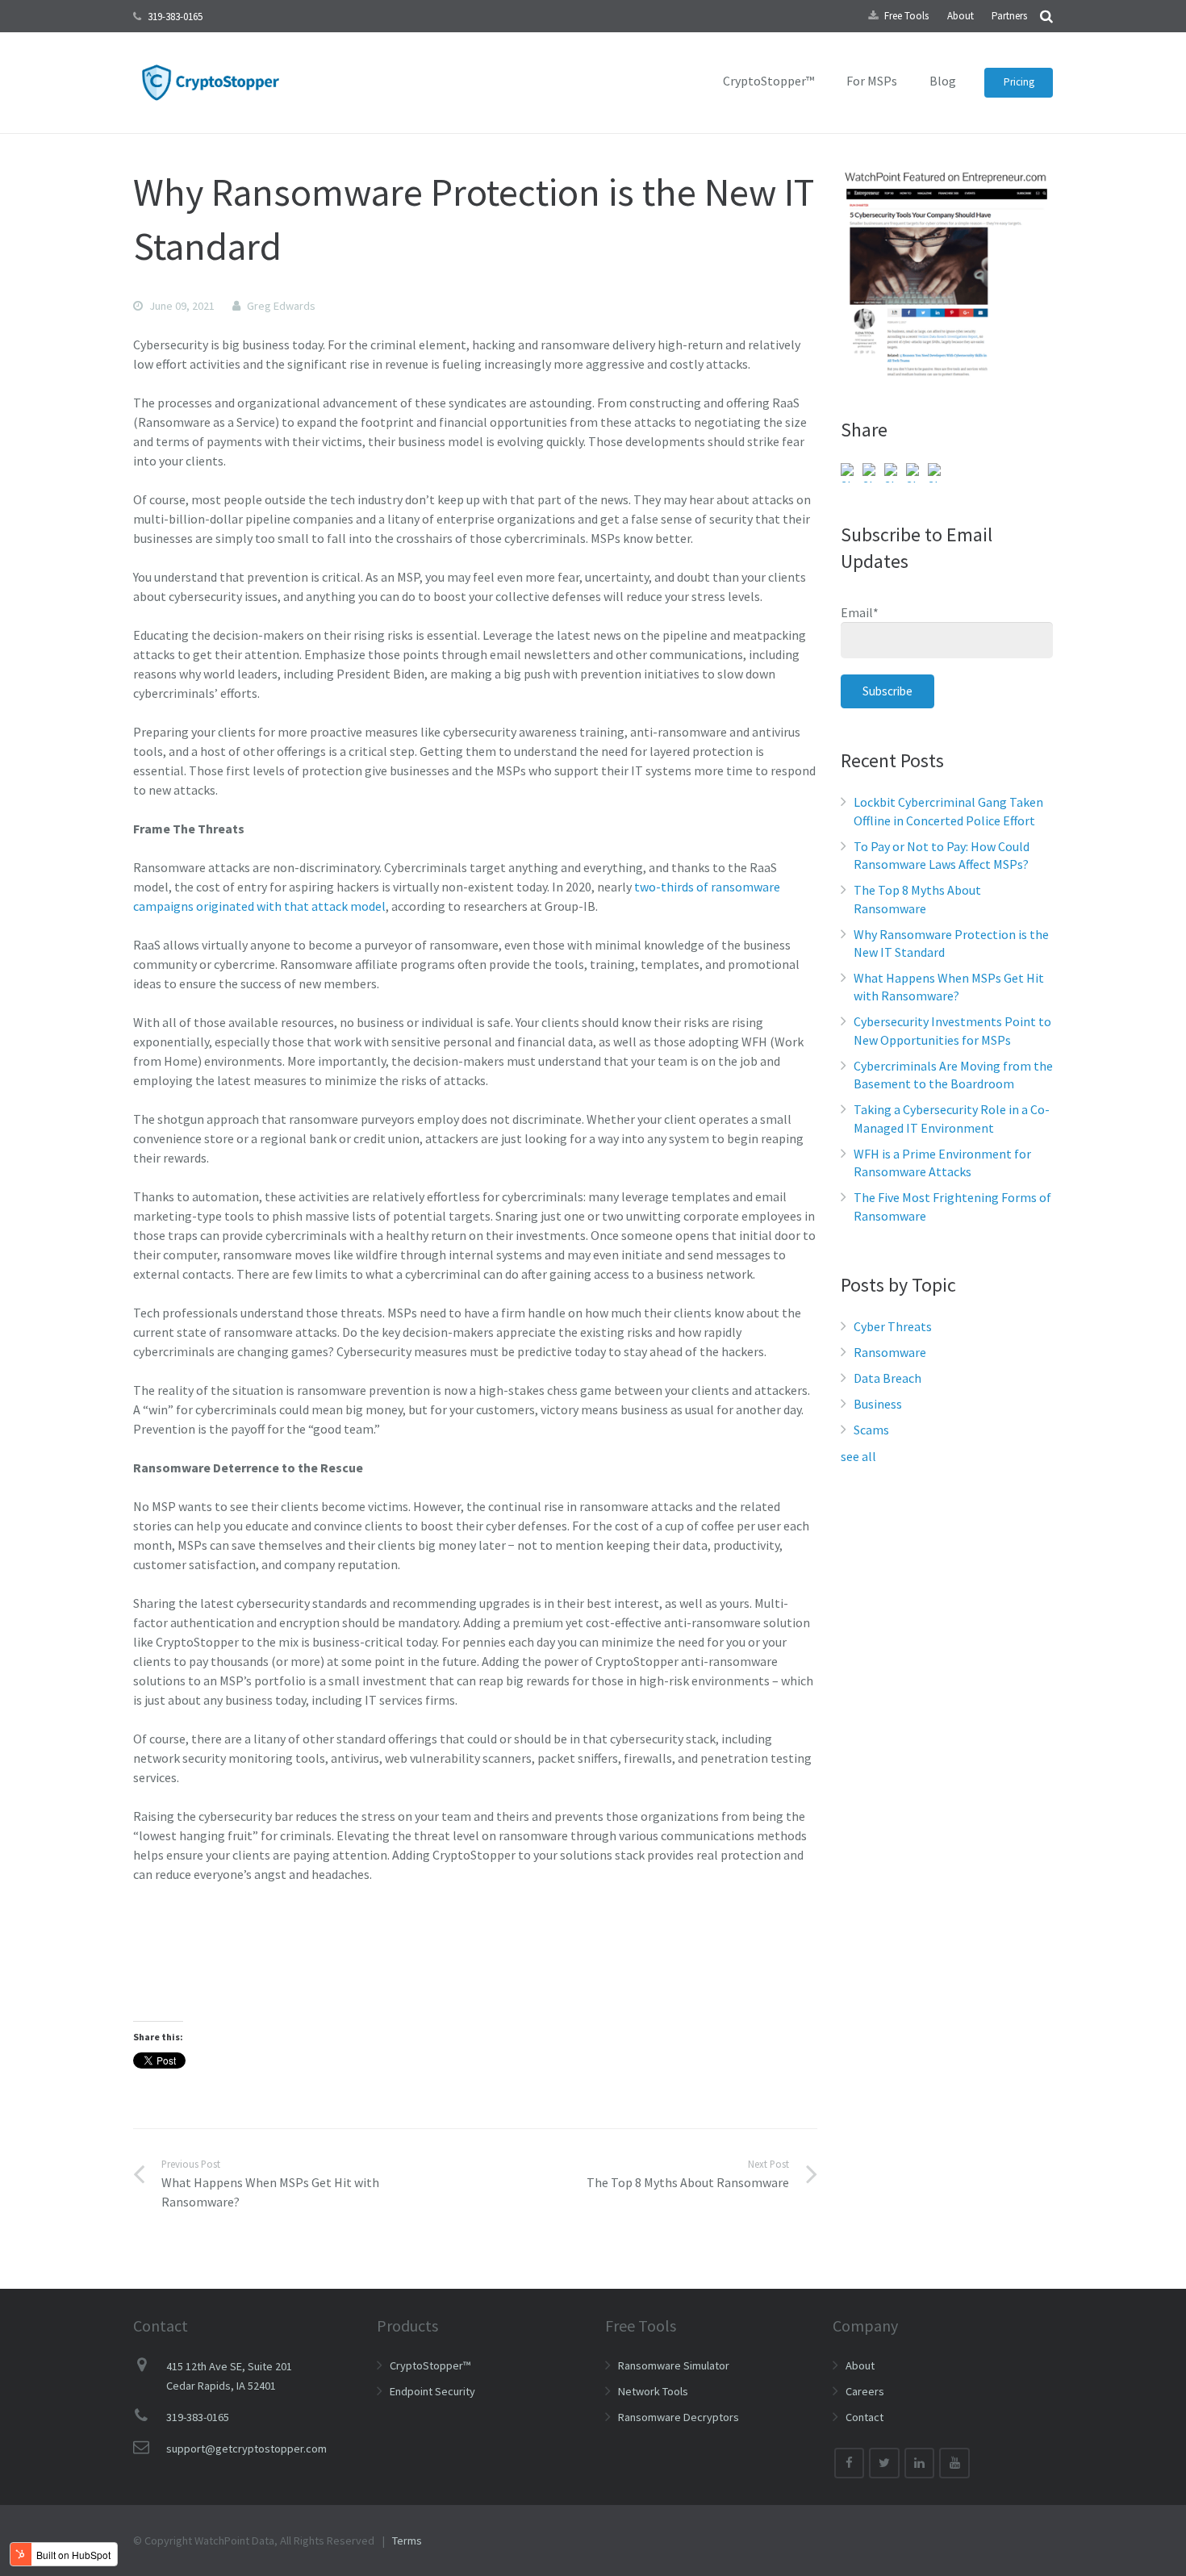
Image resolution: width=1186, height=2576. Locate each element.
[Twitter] (884, 2463)
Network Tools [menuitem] (653, 2391)
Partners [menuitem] (1009, 16)
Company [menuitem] (865, 2325)
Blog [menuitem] (943, 81)
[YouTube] (954, 2463)
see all (858, 1456)
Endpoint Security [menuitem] (432, 2391)
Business (878, 1404)
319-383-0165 (175, 17)
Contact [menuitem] (864, 2417)
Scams (871, 1430)
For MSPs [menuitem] (872, 81)
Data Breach (887, 1378)
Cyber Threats (893, 1326)
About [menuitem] (960, 16)
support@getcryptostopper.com (246, 2449)
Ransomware (890, 1352)
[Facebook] (850, 2463)
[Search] (1046, 16)
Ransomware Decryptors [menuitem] (679, 2417)
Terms (407, 2541)
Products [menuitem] (407, 2325)
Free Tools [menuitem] (906, 16)
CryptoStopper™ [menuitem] (768, 81)
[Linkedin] (920, 2463)
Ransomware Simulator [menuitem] (674, 2365)
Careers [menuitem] (865, 2391)
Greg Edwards (281, 306)
